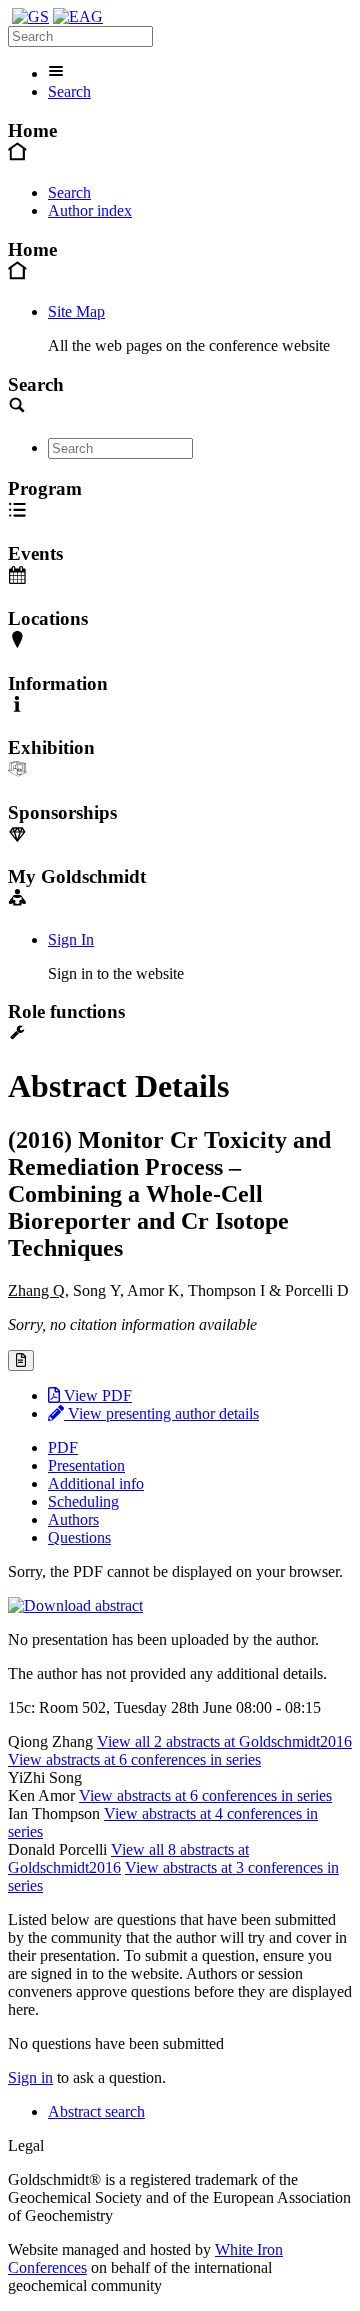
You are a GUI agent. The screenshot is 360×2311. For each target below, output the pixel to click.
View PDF (96, 1395)
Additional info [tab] (96, 1483)
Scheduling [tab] (83, 1501)
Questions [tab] (79, 1537)
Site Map (76, 311)
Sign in (30, 2077)
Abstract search (96, 2111)
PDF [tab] (63, 1447)
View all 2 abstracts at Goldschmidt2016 (224, 1741)
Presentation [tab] (86, 1465)
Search (69, 91)
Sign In (71, 939)
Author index (90, 210)
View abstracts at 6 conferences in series (134, 1759)
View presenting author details (161, 1413)
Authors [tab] (73, 1519)
